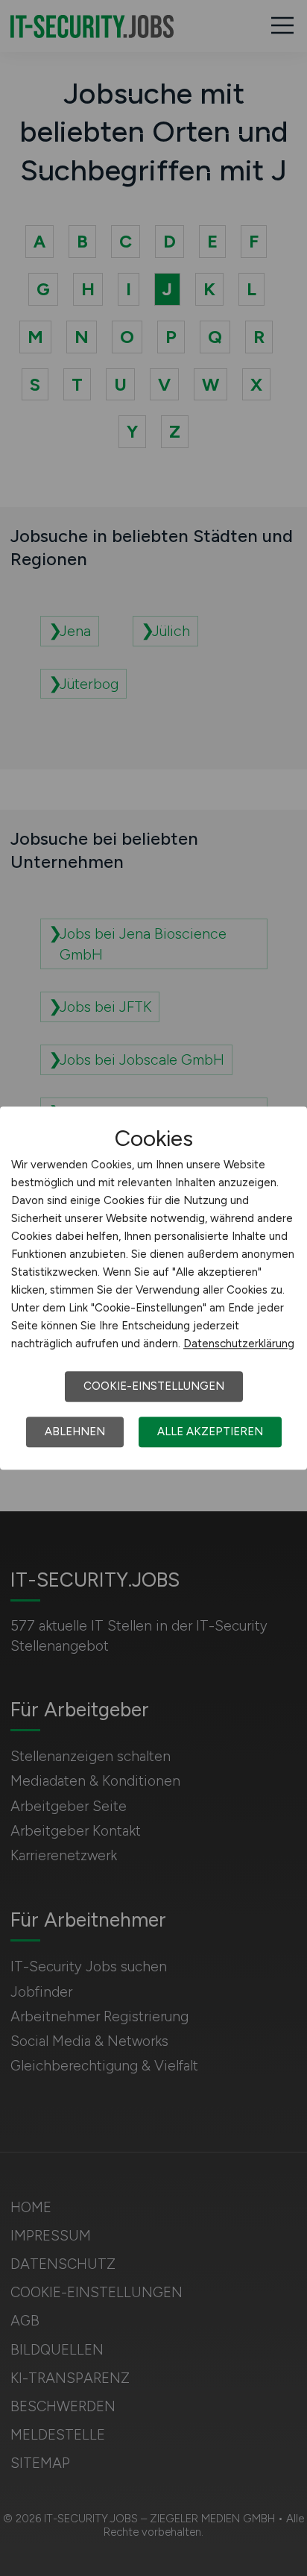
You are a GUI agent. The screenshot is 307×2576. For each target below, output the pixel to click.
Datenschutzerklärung (239, 1344)
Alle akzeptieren (210, 1432)
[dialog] (153, 1288)
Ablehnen (75, 1432)
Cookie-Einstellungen (154, 1386)
